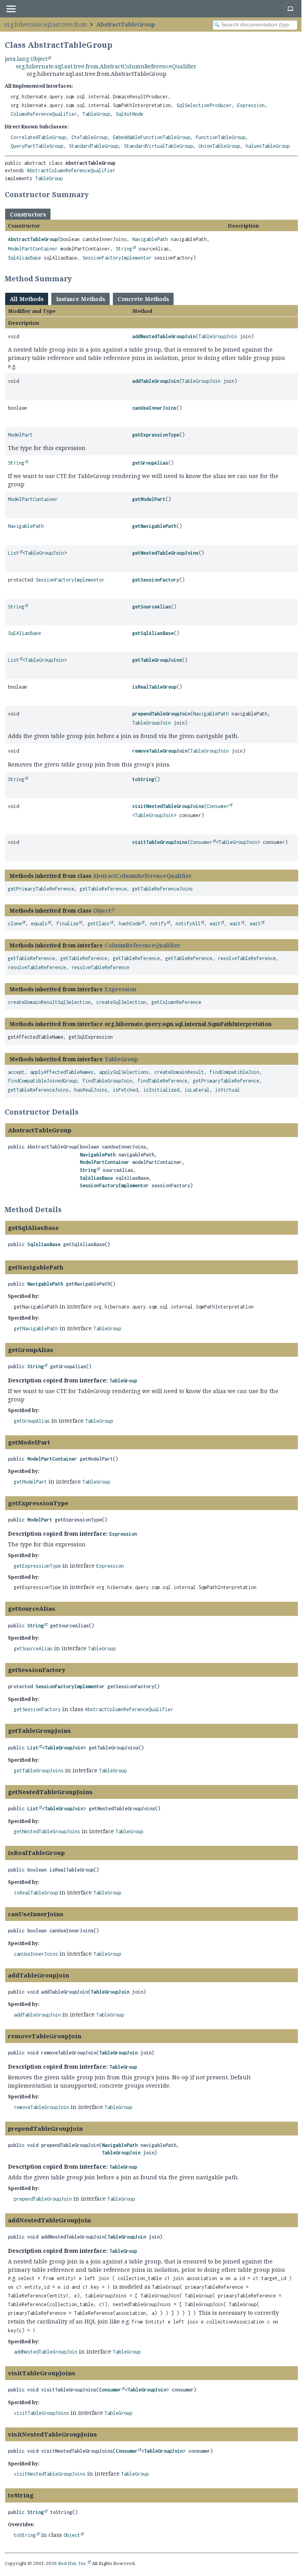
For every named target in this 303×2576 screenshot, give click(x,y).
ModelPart (20, 435)
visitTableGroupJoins (160, 842)
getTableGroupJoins (157, 660)
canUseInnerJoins (154, 408)
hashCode (130, 924)
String (124, 249)
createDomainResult (179, 1072)
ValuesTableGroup (267, 146)
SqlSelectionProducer (204, 105)
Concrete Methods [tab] (143, 299)
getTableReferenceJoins (163, 889)
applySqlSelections (124, 1072)
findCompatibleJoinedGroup (42, 1081)
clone (15, 924)
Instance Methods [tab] (80, 299)
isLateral (197, 1090)
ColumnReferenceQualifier (44, 114)
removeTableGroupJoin (160, 751)
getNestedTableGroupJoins (165, 553)
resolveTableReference (247, 958)
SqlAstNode (129, 114)
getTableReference (103, 889)
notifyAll (188, 924)
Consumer (218, 806)
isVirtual (227, 1090)
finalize (67, 924)
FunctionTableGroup (221, 137)
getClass (99, 924)
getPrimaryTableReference (41, 889)
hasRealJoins (91, 1090)
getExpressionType (156, 435)
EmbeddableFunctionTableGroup (151, 137)
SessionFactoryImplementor (117, 258)
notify (158, 924)
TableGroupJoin (218, 336)
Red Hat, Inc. (73, 2563)
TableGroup (96, 114)
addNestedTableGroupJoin (164, 336)
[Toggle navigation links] (11, 9)
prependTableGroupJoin (161, 714)
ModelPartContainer (33, 249)
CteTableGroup (89, 137)
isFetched (125, 1090)
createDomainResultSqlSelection (49, 1002)
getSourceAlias (151, 607)
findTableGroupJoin (107, 1081)
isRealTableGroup (154, 687)
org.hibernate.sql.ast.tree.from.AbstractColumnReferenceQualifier (106, 66)
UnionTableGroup (219, 146)
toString (143, 779)
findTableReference (163, 1081)
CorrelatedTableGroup (38, 137)
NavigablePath (150, 239)
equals (39, 924)
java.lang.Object (26, 59)
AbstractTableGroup (126, 24)
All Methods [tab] (27, 299)
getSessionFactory (156, 580)
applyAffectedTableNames (62, 1072)
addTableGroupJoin (156, 381)
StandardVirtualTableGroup (158, 146)
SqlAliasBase (24, 258)
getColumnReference (176, 1002)
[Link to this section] (94, 194)
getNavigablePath (154, 526)
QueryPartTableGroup (37, 146)
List (13, 553)
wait (215, 924)
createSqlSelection (121, 1002)
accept (16, 1072)
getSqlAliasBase (153, 633)
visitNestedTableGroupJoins (168, 806)
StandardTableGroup (94, 146)
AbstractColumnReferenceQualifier (71, 170)
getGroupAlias (150, 463)
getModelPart (149, 499)
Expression (251, 105)
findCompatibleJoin (234, 1072)
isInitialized (161, 1090)
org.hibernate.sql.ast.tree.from (46, 24)
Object (102, 910)
